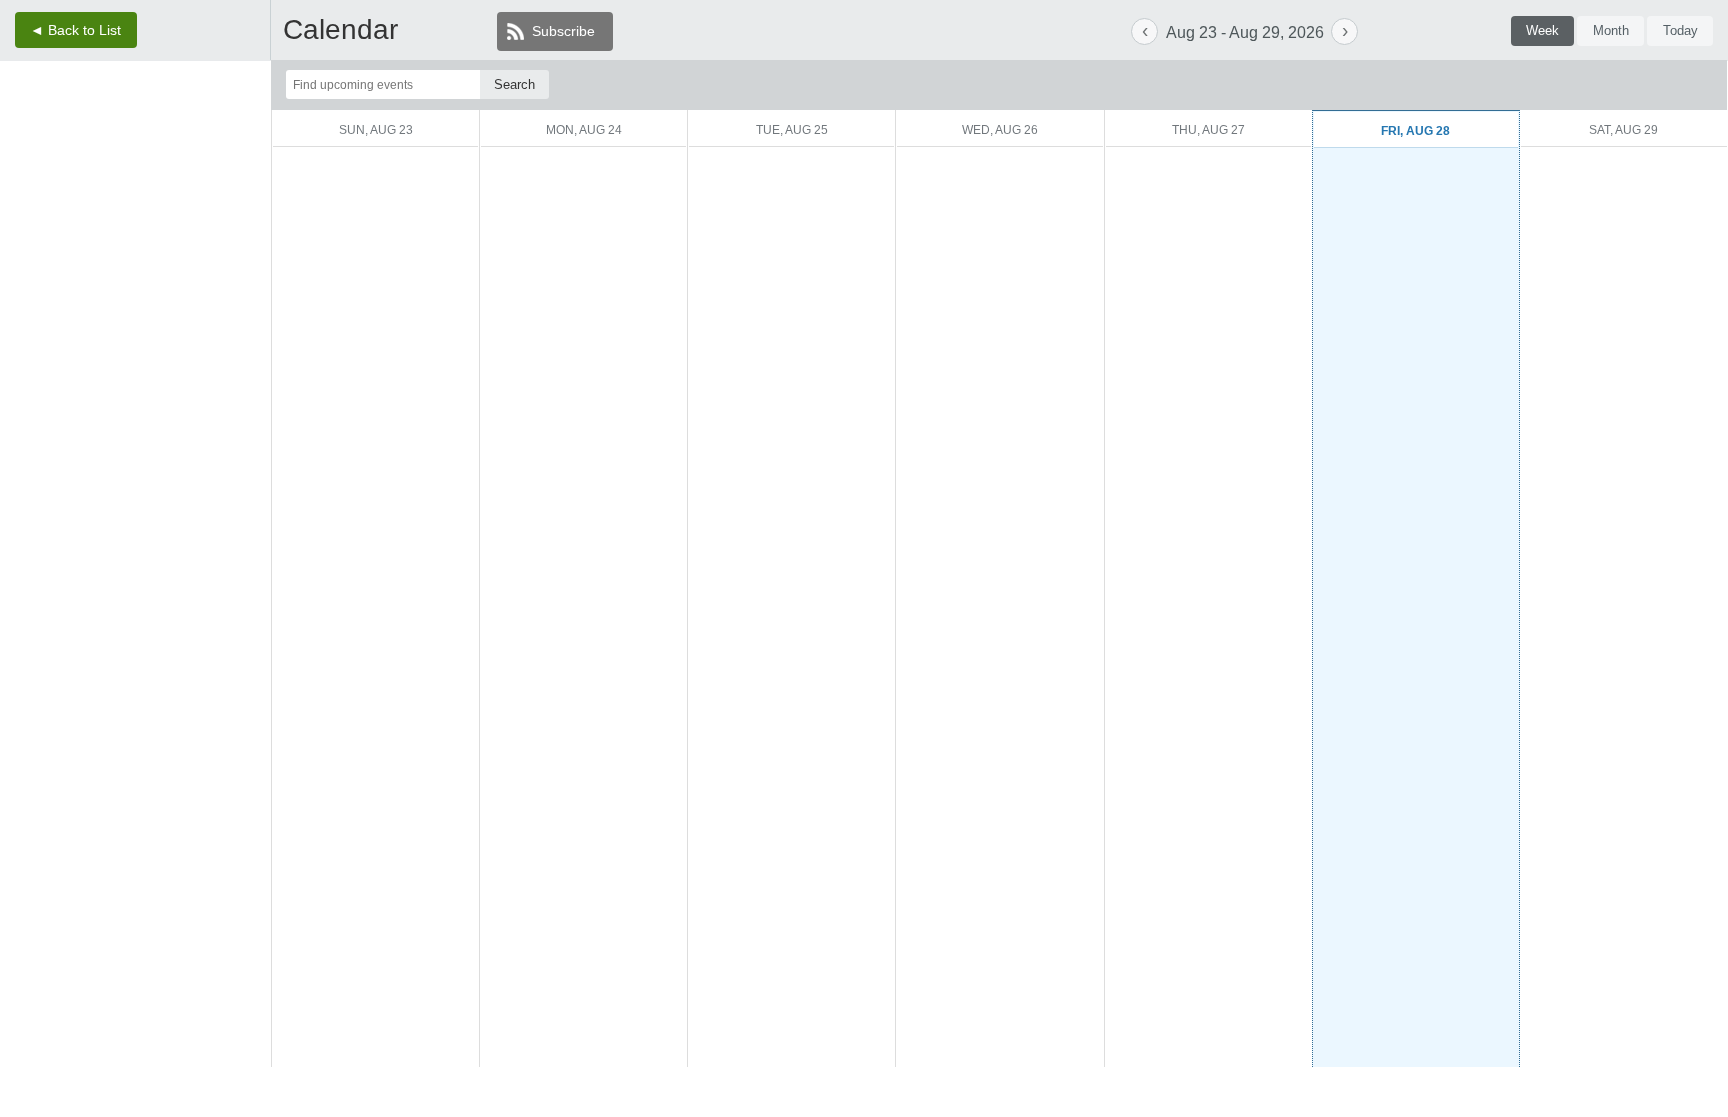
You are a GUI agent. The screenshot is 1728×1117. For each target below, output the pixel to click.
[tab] (1543, 31)
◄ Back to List (75, 30)
